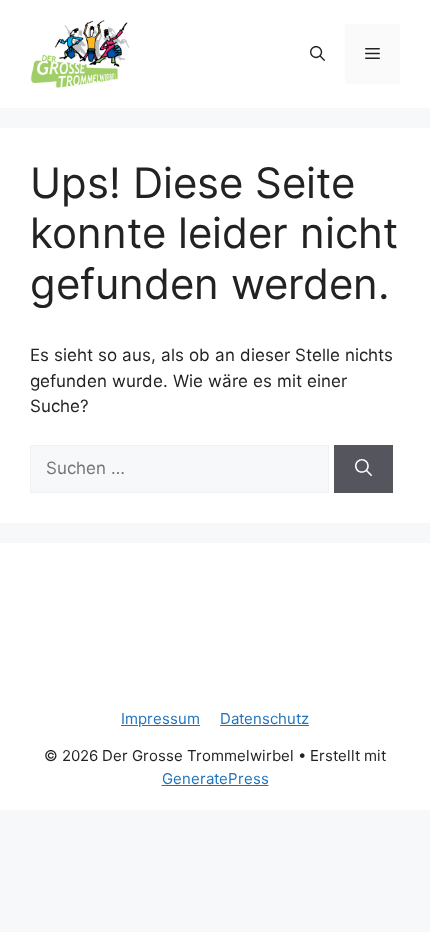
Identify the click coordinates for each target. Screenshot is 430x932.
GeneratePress (215, 778)
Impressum (160, 718)
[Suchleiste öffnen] (317, 54)
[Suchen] (363, 469)
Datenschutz (264, 718)
